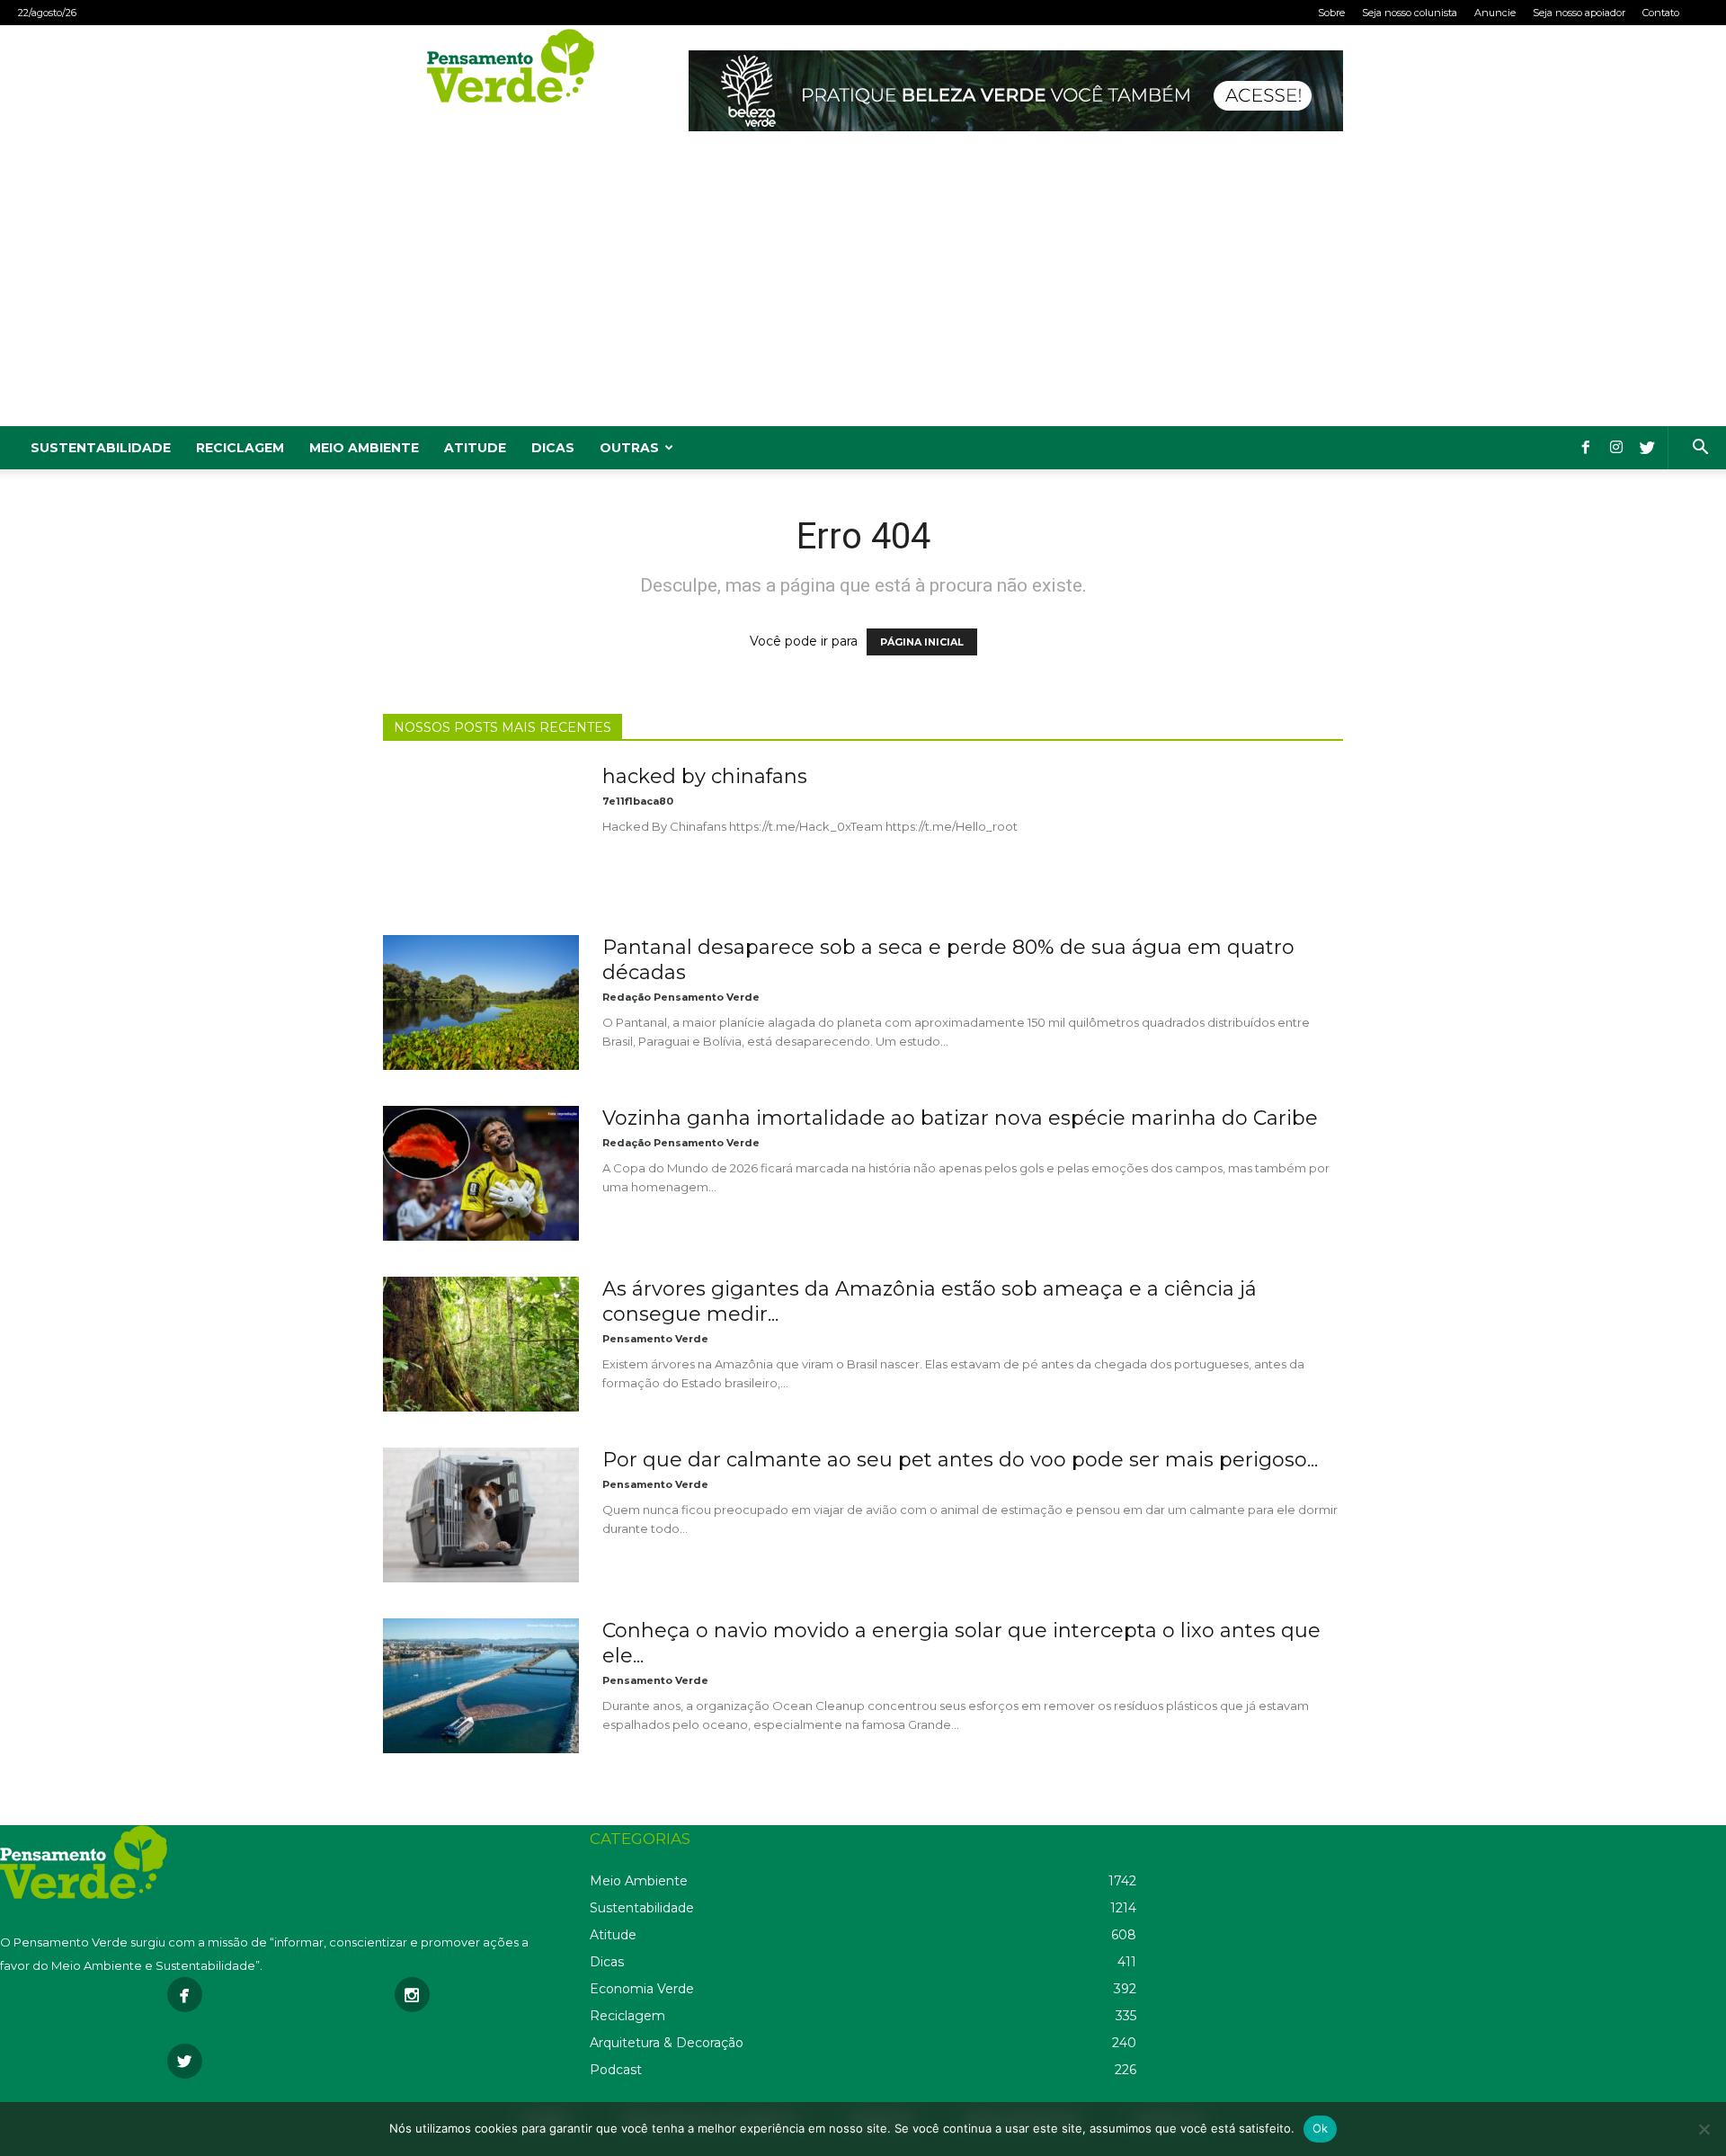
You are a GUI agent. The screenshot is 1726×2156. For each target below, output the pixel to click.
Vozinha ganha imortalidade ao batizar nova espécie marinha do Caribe (960, 1118)
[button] (1700, 449)
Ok (1321, 2128)
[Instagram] (1616, 448)
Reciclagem (240, 448)
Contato (1661, 13)
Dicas (553, 448)
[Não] (1704, 2129)
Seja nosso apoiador (1579, 13)
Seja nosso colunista (1410, 13)
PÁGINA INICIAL (922, 642)
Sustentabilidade (101, 448)
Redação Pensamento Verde (681, 997)
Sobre (1331, 13)
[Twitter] (1647, 448)
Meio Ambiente (364, 448)
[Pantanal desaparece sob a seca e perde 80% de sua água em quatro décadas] (481, 1002)
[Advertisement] (863, 291)
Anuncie (1495, 13)
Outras (629, 448)
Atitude (475, 448)
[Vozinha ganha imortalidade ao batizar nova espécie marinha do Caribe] (481, 1173)
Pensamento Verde (655, 1339)
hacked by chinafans (705, 776)
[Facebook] (1586, 448)
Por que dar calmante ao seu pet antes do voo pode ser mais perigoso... (960, 1460)
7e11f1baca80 (638, 801)
